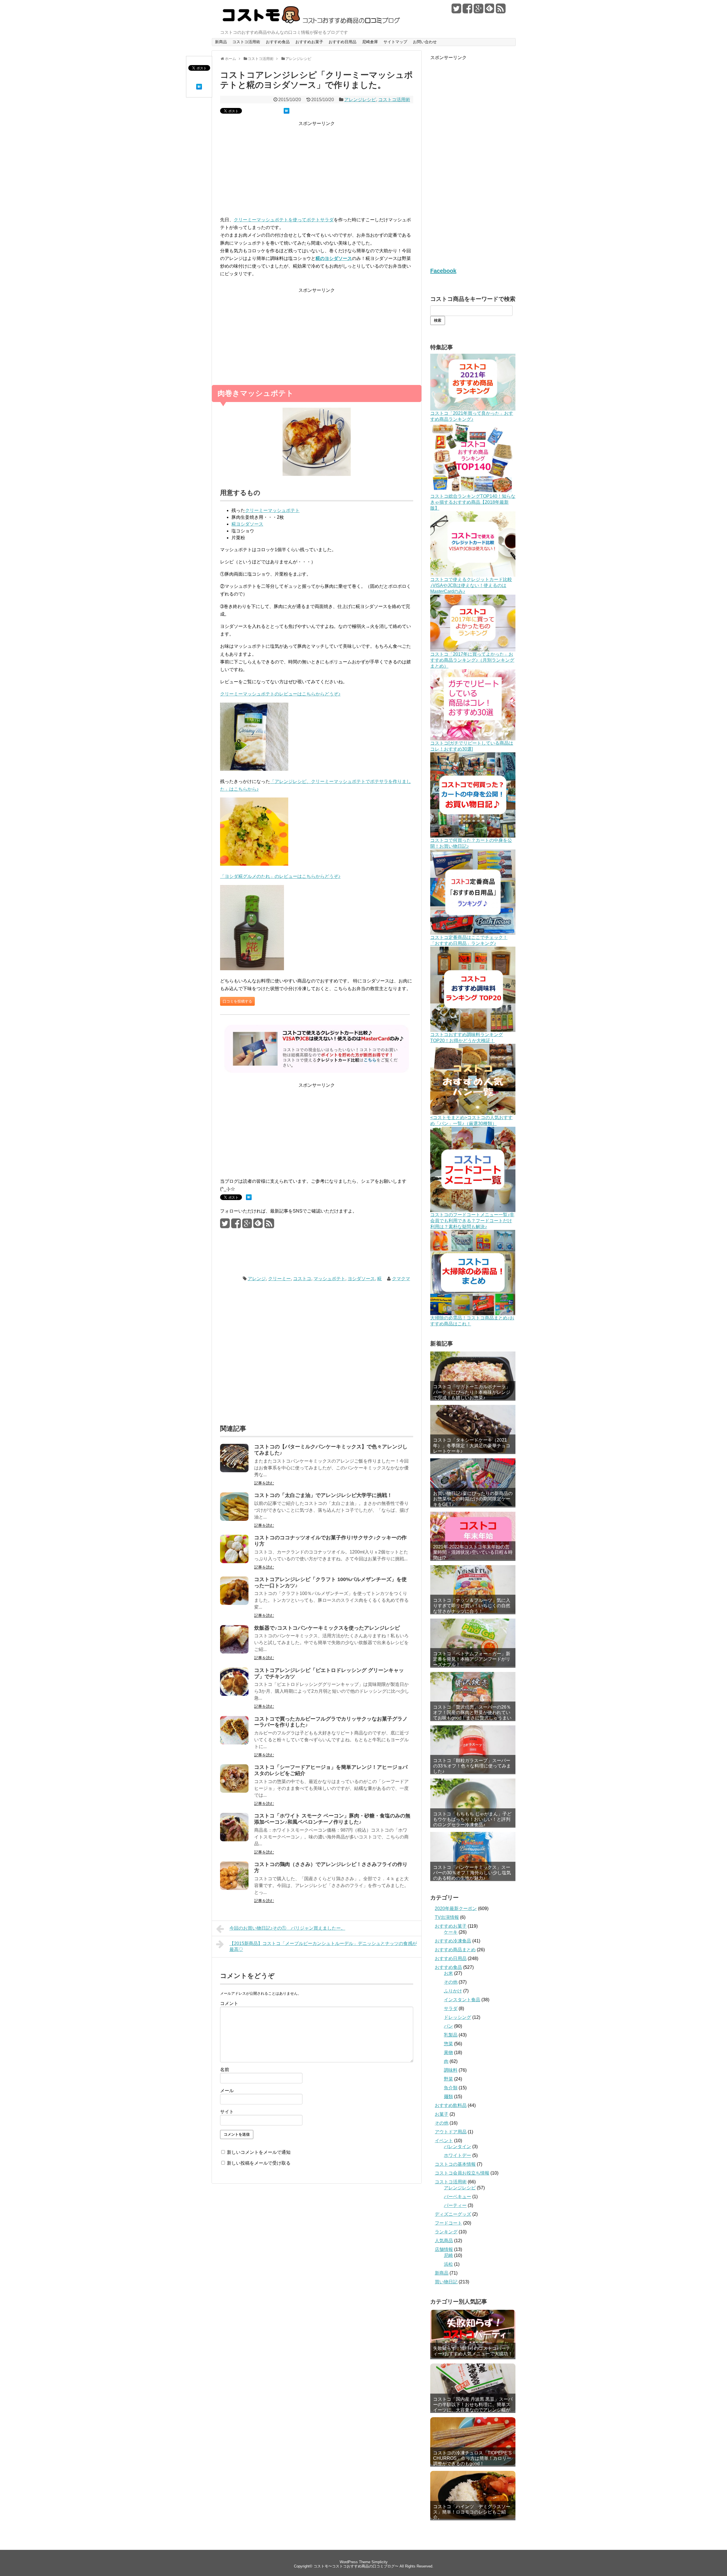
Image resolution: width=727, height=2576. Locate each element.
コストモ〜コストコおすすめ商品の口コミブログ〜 (356, 2566)
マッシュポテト (329, 1279)
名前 (225, 2070)
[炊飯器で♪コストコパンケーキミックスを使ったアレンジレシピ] (234, 1652)
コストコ (302, 1279)
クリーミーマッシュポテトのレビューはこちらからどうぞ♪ (280, 694)
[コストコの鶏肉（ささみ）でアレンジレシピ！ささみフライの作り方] (234, 1888)
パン (448, 2026)
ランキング (446, 2232)
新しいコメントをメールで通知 (259, 2152)
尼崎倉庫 (370, 42)
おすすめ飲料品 (451, 2105)
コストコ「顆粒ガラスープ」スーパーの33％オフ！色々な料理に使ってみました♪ (472, 1766)
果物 (448, 2053)
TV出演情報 (447, 1917)
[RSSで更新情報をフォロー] (501, 11)
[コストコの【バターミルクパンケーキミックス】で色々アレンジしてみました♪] (234, 1471)
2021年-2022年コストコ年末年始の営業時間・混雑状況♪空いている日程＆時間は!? (473, 1552)
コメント (229, 2003)
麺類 (448, 2097)
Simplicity (380, 2562)
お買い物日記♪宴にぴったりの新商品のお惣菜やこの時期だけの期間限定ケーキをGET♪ (473, 1499)
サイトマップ (395, 42)
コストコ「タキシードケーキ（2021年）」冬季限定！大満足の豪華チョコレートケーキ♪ (472, 1445)
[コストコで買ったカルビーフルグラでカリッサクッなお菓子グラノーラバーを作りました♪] (234, 1743)
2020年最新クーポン (456, 1908)
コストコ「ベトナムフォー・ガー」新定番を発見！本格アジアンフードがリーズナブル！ (472, 1659)
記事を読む (264, 1483)
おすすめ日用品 (342, 42)
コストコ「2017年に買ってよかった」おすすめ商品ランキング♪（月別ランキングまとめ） (472, 660)
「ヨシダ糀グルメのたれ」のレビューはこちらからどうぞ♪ (280, 876)
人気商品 (444, 2241)
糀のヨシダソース (334, 258)
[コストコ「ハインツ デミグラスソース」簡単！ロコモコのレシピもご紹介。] (473, 2495)
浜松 (448, 2264)
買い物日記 (446, 2282)
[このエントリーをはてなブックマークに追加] (199, 88)
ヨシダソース (361, 1279)
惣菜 (448, 2044)
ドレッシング (457, 2017)
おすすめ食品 (278, 42)
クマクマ (401, 1279)
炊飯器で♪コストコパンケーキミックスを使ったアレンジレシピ (327, 1628)
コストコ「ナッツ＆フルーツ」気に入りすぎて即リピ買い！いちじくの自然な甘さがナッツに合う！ (472, 1606)
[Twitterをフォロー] (456, 11)
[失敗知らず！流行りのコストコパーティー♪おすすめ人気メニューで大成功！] (473, 2334)
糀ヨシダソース (247, 524)
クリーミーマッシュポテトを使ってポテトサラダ (284, 220)
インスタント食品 (462, 2000)
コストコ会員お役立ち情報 (462, 2173)
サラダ (451, 2008)
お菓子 (442, 2114)
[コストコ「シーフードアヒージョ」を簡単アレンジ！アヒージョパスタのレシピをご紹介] (234, 1791)
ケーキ (451, 1932)
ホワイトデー (457, 2155)
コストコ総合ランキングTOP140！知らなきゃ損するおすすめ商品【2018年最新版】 (473, 502)
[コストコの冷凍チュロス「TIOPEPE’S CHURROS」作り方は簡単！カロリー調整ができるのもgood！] (473, 2441)
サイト (227, 2112)
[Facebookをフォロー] (467, 11)
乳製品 (451, 2035)
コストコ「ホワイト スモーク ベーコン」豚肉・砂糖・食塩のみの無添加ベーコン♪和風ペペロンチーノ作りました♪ (332, 1819)
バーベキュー (457, 2197)
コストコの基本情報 (455, 2164)
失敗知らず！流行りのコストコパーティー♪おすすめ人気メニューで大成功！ (473, 2351)
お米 (448, 1973)
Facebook (443, 271)
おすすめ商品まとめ (455, 1950)
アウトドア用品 (451, 2132)
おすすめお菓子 (309, 42)
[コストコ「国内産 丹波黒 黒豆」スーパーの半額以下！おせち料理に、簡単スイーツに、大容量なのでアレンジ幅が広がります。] (473, 2387)
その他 (451, 1982)
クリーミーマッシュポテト (272, 510)
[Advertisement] (317, 172)
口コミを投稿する (237, 1001)
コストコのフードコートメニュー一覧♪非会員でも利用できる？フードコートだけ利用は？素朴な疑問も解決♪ (472, 1221)
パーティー (455, 2205)
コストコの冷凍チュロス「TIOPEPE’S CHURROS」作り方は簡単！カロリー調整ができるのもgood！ (472, 2458)
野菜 (448, 2079)
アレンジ (257, 1279)
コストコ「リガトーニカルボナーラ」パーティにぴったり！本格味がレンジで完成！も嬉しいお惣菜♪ (472, 1392)
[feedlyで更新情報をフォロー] (490, 11)
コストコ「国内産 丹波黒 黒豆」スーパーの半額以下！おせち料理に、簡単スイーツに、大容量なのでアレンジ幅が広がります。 (473, 2405)
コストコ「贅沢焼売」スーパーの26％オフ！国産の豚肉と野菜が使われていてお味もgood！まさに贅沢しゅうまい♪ (472, 1715)
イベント (444, 2141)
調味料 (451, 2070)
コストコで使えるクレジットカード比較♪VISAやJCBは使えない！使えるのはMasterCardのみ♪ (471, 585)
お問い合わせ (425, 42)
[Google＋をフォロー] (479, 11)
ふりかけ (453, 1991)
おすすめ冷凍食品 (453, 1941)
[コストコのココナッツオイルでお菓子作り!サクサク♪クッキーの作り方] (234, 1562)
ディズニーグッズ (453, 2214)
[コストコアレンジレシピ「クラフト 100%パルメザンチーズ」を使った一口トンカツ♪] (234, 1603)
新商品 (221, 42)
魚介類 (451, 2088)
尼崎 (448, 2255)
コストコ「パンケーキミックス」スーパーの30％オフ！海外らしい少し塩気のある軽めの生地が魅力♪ (472, 1873)
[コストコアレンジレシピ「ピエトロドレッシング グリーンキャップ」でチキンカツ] (234, 1694)
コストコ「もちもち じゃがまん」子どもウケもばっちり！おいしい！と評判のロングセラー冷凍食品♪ (472, 1819)
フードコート (448, 2223)
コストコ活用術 (246, 42)
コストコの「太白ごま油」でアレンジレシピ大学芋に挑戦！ (323, 1495)
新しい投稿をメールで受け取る (259, 2163)
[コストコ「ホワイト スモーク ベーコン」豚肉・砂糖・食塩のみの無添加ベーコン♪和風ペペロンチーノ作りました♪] (234, 1840)
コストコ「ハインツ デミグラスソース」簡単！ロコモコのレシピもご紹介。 (472, 2512)
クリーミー (279, 1279)
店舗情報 (444, 2249)
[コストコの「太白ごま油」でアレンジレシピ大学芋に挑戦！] (234, 1519)
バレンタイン (457, 2147)
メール (227, 2091)
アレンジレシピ (360, 100)
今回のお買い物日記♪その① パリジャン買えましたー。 (287, 1928)
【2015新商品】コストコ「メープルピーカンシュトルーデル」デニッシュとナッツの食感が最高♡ (323, 1946)
